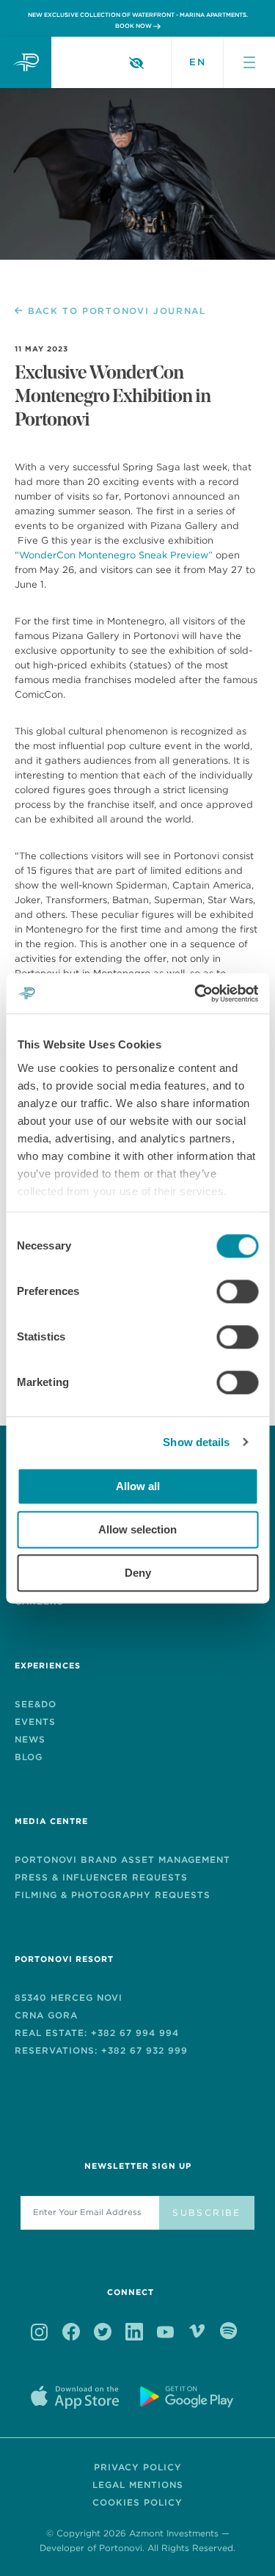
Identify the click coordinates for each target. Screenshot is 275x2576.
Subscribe (207, 2212)
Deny (138, 1573)
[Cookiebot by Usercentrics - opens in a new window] (196, 993)
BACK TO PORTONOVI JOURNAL (117, 311)
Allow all (138, 1486)
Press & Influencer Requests (101, 1877)
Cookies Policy (137, 2502)
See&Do (36, 1704)
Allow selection (137, 1529)
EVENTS (35, 1722)
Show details (196, 1442)
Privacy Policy (138, 2467)
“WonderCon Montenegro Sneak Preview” (114, 555)
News (30, 1739)
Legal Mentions (138, 2485)
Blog (29, 1757)
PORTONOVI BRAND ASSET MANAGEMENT (122, 1860)
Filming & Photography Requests (113, 1895)
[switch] (237, 1291)
